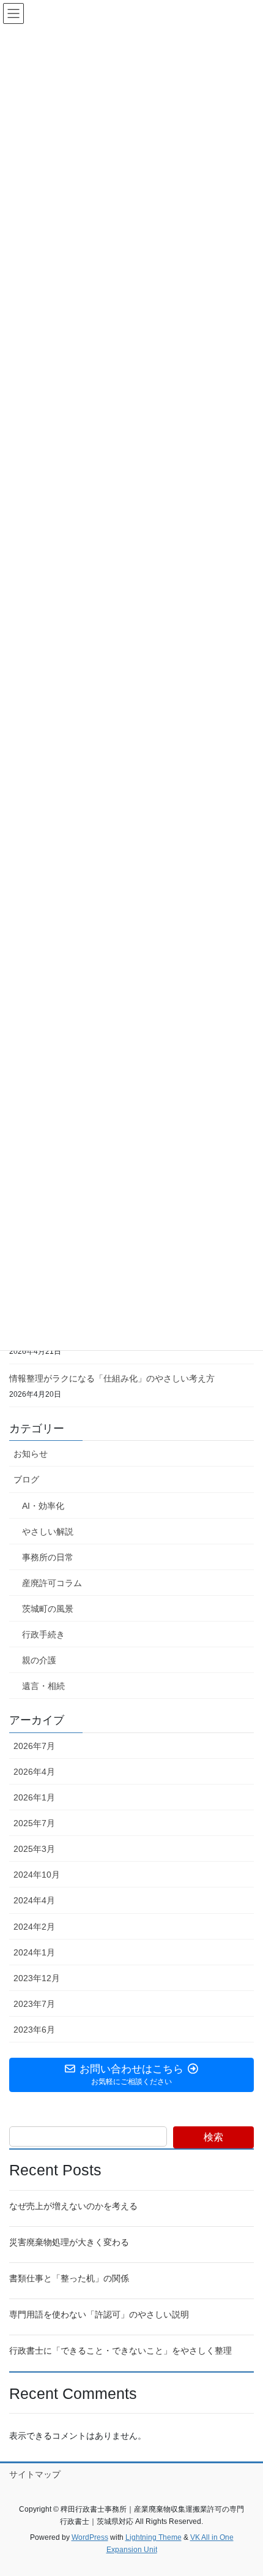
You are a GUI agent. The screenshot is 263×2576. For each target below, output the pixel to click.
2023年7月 (34, 2004)
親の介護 (39, 1660)
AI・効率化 (43, 1506)
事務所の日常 (48, 1557)
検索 (213, 2137)
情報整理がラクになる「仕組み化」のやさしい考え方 (112, 1378)
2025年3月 (34, 1849)
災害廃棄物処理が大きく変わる (69, 2242)
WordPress (90, 2537)
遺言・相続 (43, 1686)
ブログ (26, 1479)
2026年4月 (34, 1772)
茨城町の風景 (48, 1609)
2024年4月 (34, 1900)
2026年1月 (34, 1797)
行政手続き (43, 1634)
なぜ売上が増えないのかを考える (73, 2206)
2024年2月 (34, 1927)
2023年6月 (34, 2030)
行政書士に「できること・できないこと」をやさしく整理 (120, 2351)
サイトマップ (35, 2474)
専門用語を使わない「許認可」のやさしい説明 (99, 2314)
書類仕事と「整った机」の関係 (69, 2278)
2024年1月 (34, 1952)
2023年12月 (37, 1978)
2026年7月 (34, 1746)
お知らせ (31, 1454)
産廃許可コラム (52, 1583)
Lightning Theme (154, 2537)
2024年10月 (37, 1875)
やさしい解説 (48, 1532)
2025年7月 (34, 1823)
